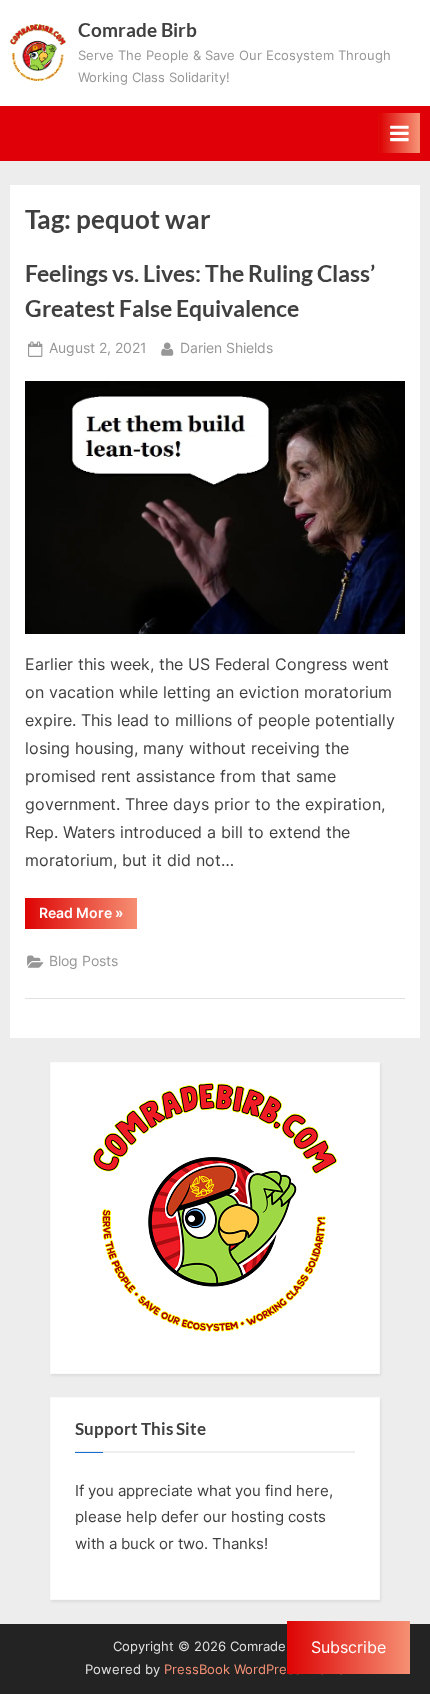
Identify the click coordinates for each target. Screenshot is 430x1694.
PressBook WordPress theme (254, 1669)
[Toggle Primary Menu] (399, 133)
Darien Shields (226, 347)
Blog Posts (83, 961)
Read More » (88, 916)
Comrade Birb (137, 29)
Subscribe (348, 1647)
